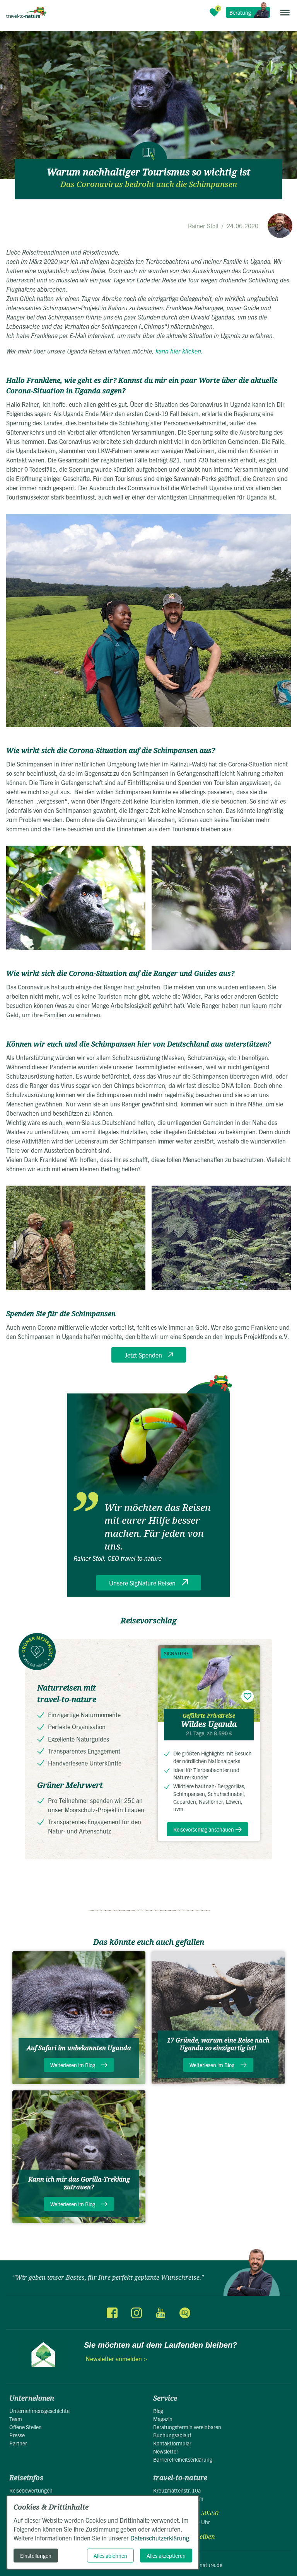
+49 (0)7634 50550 (192, 2513)
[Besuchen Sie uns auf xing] (184, 2313)
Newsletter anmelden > (116, 2359)
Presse (17, 2435)
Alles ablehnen (110, 2556)
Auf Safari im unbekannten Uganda (79, 2048)
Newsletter (166, 2451)
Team (16, 2419)
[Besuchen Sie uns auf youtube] (160, 2313)
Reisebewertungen (31, 2490)
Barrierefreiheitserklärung (183, 2459)
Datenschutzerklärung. (161, 2538)
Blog (158, 2411)
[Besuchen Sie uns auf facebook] (112, 2313)
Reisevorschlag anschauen (204, 1829)
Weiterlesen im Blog (73, 2065)
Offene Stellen (26, 2427)
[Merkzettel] (214, 12)
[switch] (247, 1696)
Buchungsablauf (172, 2435)
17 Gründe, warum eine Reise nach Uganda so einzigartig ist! (218, 2044)
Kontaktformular (172, 2443)
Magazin (163, 2419)
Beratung (240, 12)
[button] (285, 12)
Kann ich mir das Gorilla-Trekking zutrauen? (79, 2183)
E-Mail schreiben (190, 2537)
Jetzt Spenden (143, 1355)
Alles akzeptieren (166, 2556)
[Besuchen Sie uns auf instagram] (137, 2313)
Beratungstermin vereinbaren (187, 2427)
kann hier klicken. (179, 351)
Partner (18, 2443)
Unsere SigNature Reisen (142, 1583)
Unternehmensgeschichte (39, 2411)
